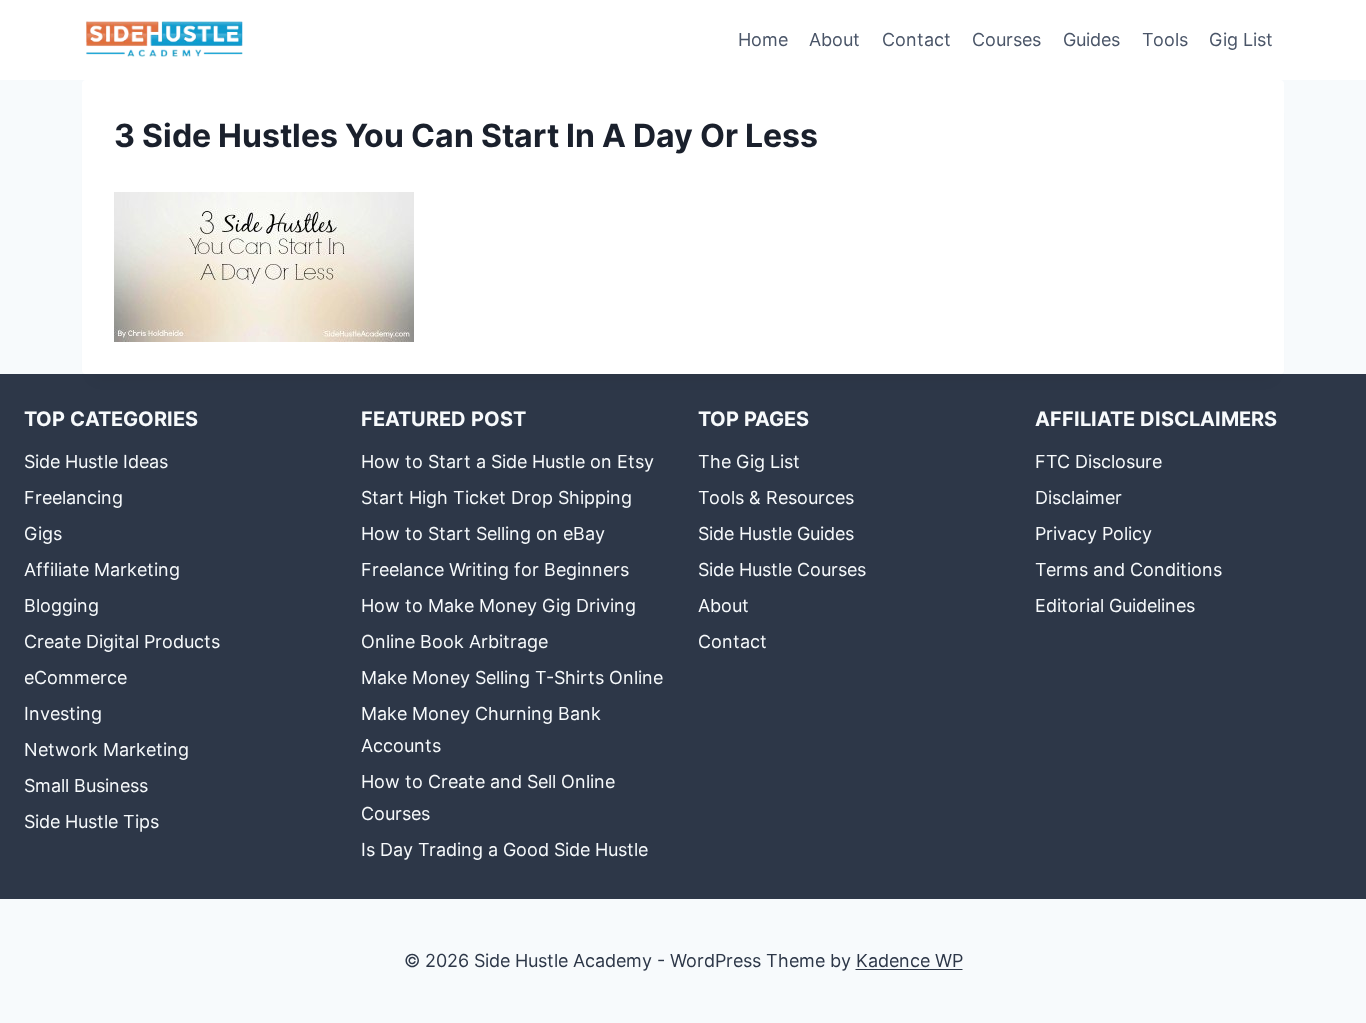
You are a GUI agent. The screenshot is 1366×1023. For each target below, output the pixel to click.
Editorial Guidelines (1115, 605)
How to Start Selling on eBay (483, 533)
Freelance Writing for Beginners (495, 569)
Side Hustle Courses (782, 569)
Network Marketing (106, 749)
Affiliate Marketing (102, 569)
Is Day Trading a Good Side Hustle (504, 849)
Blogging (61, 605)
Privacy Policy (1093, 533)
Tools (1165, 39)
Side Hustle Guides (776, 533)
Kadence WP (909, 960)
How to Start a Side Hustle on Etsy (507, 461)
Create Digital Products (122, 641)
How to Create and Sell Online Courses (488, 797)
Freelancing (73, 497)
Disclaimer (1078, 497)
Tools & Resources (776, 497)
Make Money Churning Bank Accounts (481, 729)
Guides (1091, 39)
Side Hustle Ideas (96, 461)
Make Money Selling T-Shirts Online (512, 677)
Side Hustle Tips (91, 821)
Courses (1006, 39)
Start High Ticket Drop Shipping (496, 497)
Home (763, 39)
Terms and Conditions (1128, 569)
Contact (916, 39)
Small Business (86, 785)
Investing (63, 713)
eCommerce (75, 677)
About (834, 39)
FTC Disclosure (1098, 461)
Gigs (43, 533)
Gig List (1241, 39)
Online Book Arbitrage (454, 641)
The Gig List (749, 461)
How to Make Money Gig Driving (498, 605)
